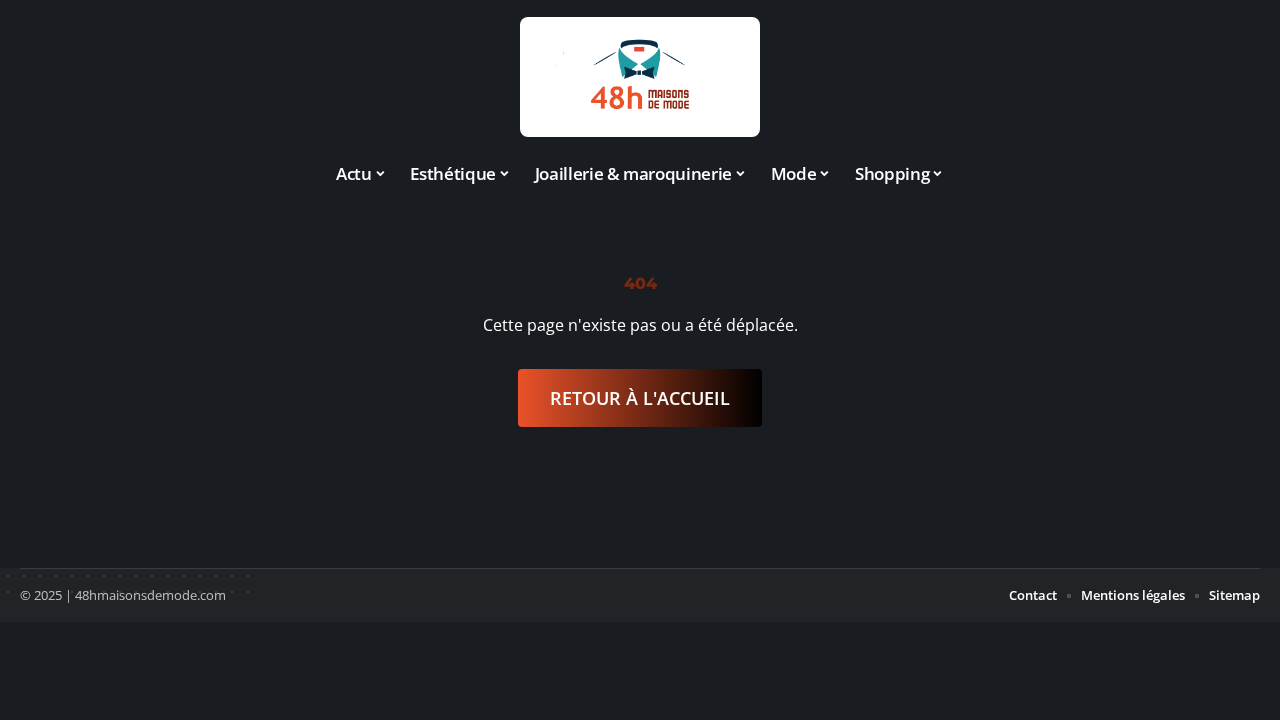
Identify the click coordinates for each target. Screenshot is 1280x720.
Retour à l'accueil (640, 398)
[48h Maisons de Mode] (640, 77)
